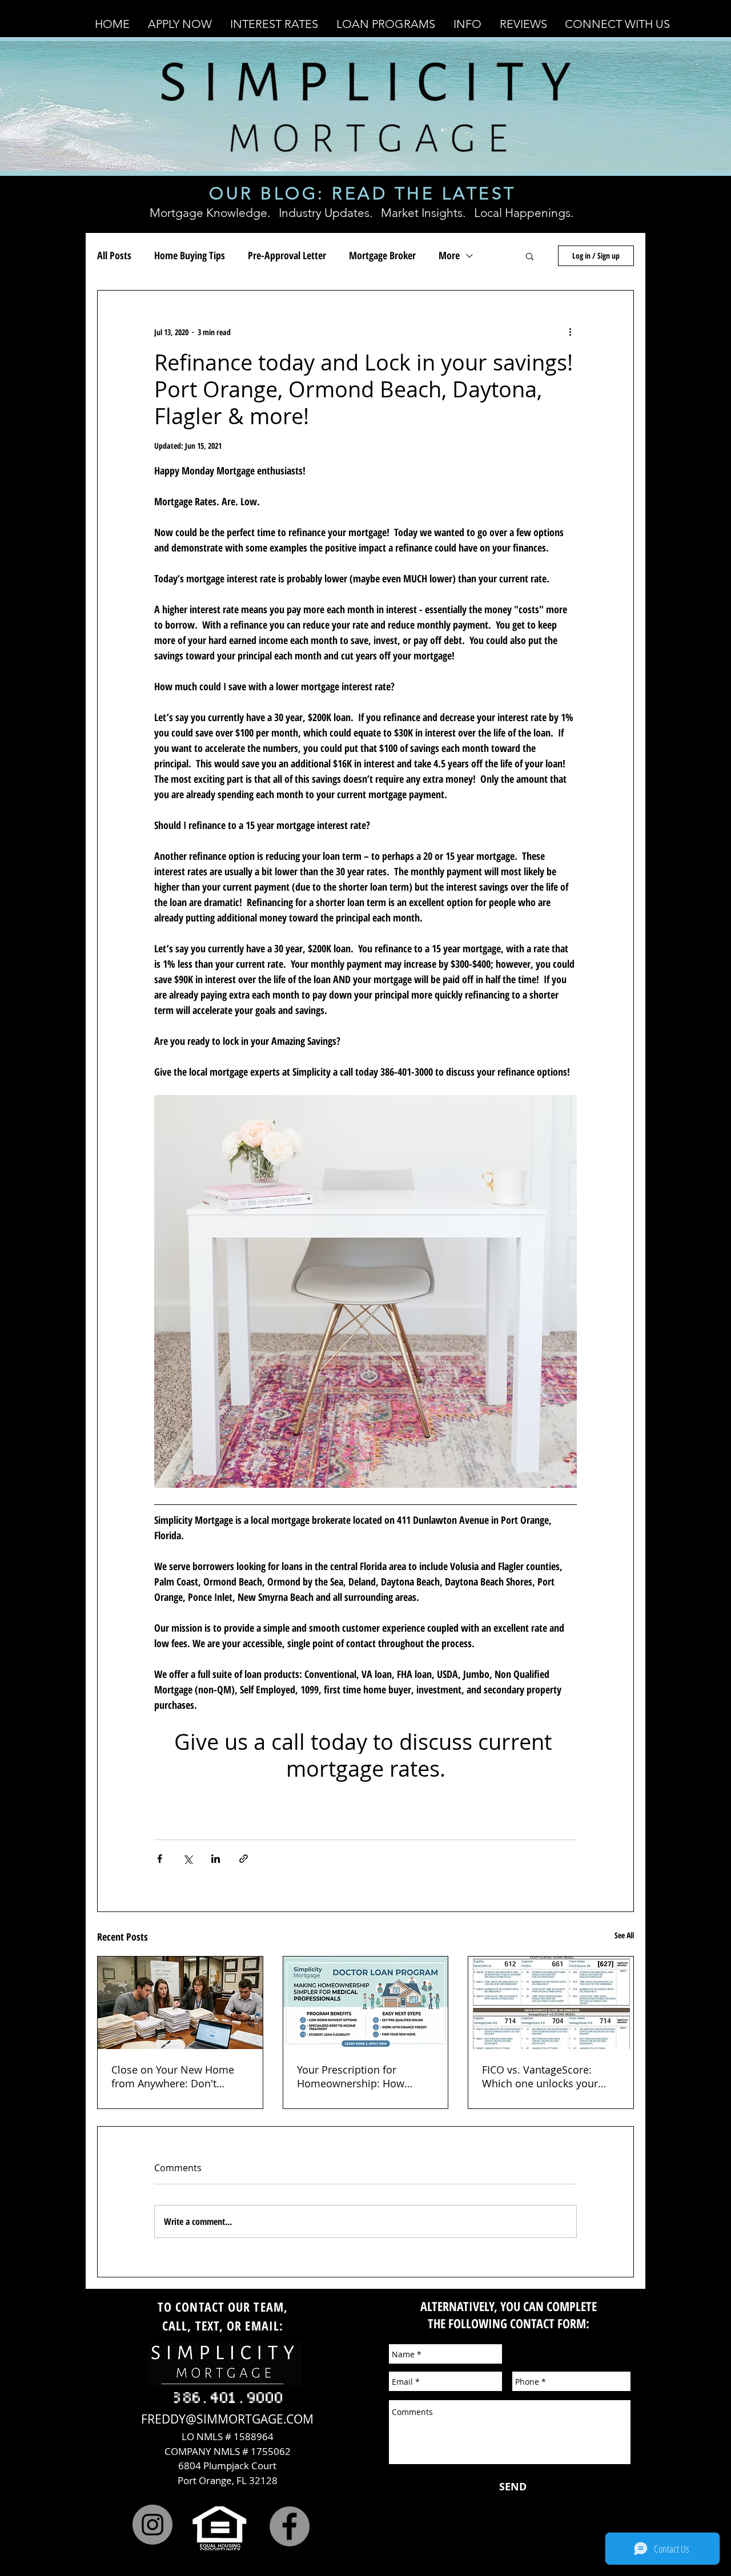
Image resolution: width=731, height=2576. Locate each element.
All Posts (114, 255)
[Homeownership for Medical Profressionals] (366, 2003)
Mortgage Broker (382, 255)
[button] (180, 24)
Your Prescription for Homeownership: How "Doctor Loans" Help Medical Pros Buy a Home (359, 2076)
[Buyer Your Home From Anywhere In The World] (180, 2003)
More (449, 255)
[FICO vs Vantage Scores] (551, 2003)
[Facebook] (290, 2526)
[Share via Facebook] (160, 1859)
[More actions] (570, 332)
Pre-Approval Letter (287, 255)
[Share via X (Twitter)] (188, 1859)
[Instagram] (152, 2525)
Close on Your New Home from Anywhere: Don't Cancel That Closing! (173, 2076)
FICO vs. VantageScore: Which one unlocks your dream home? (540, 2076)
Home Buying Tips (190, 255)
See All (624, 1935)
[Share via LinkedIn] (216, 1859)
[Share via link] (244, 1859)
